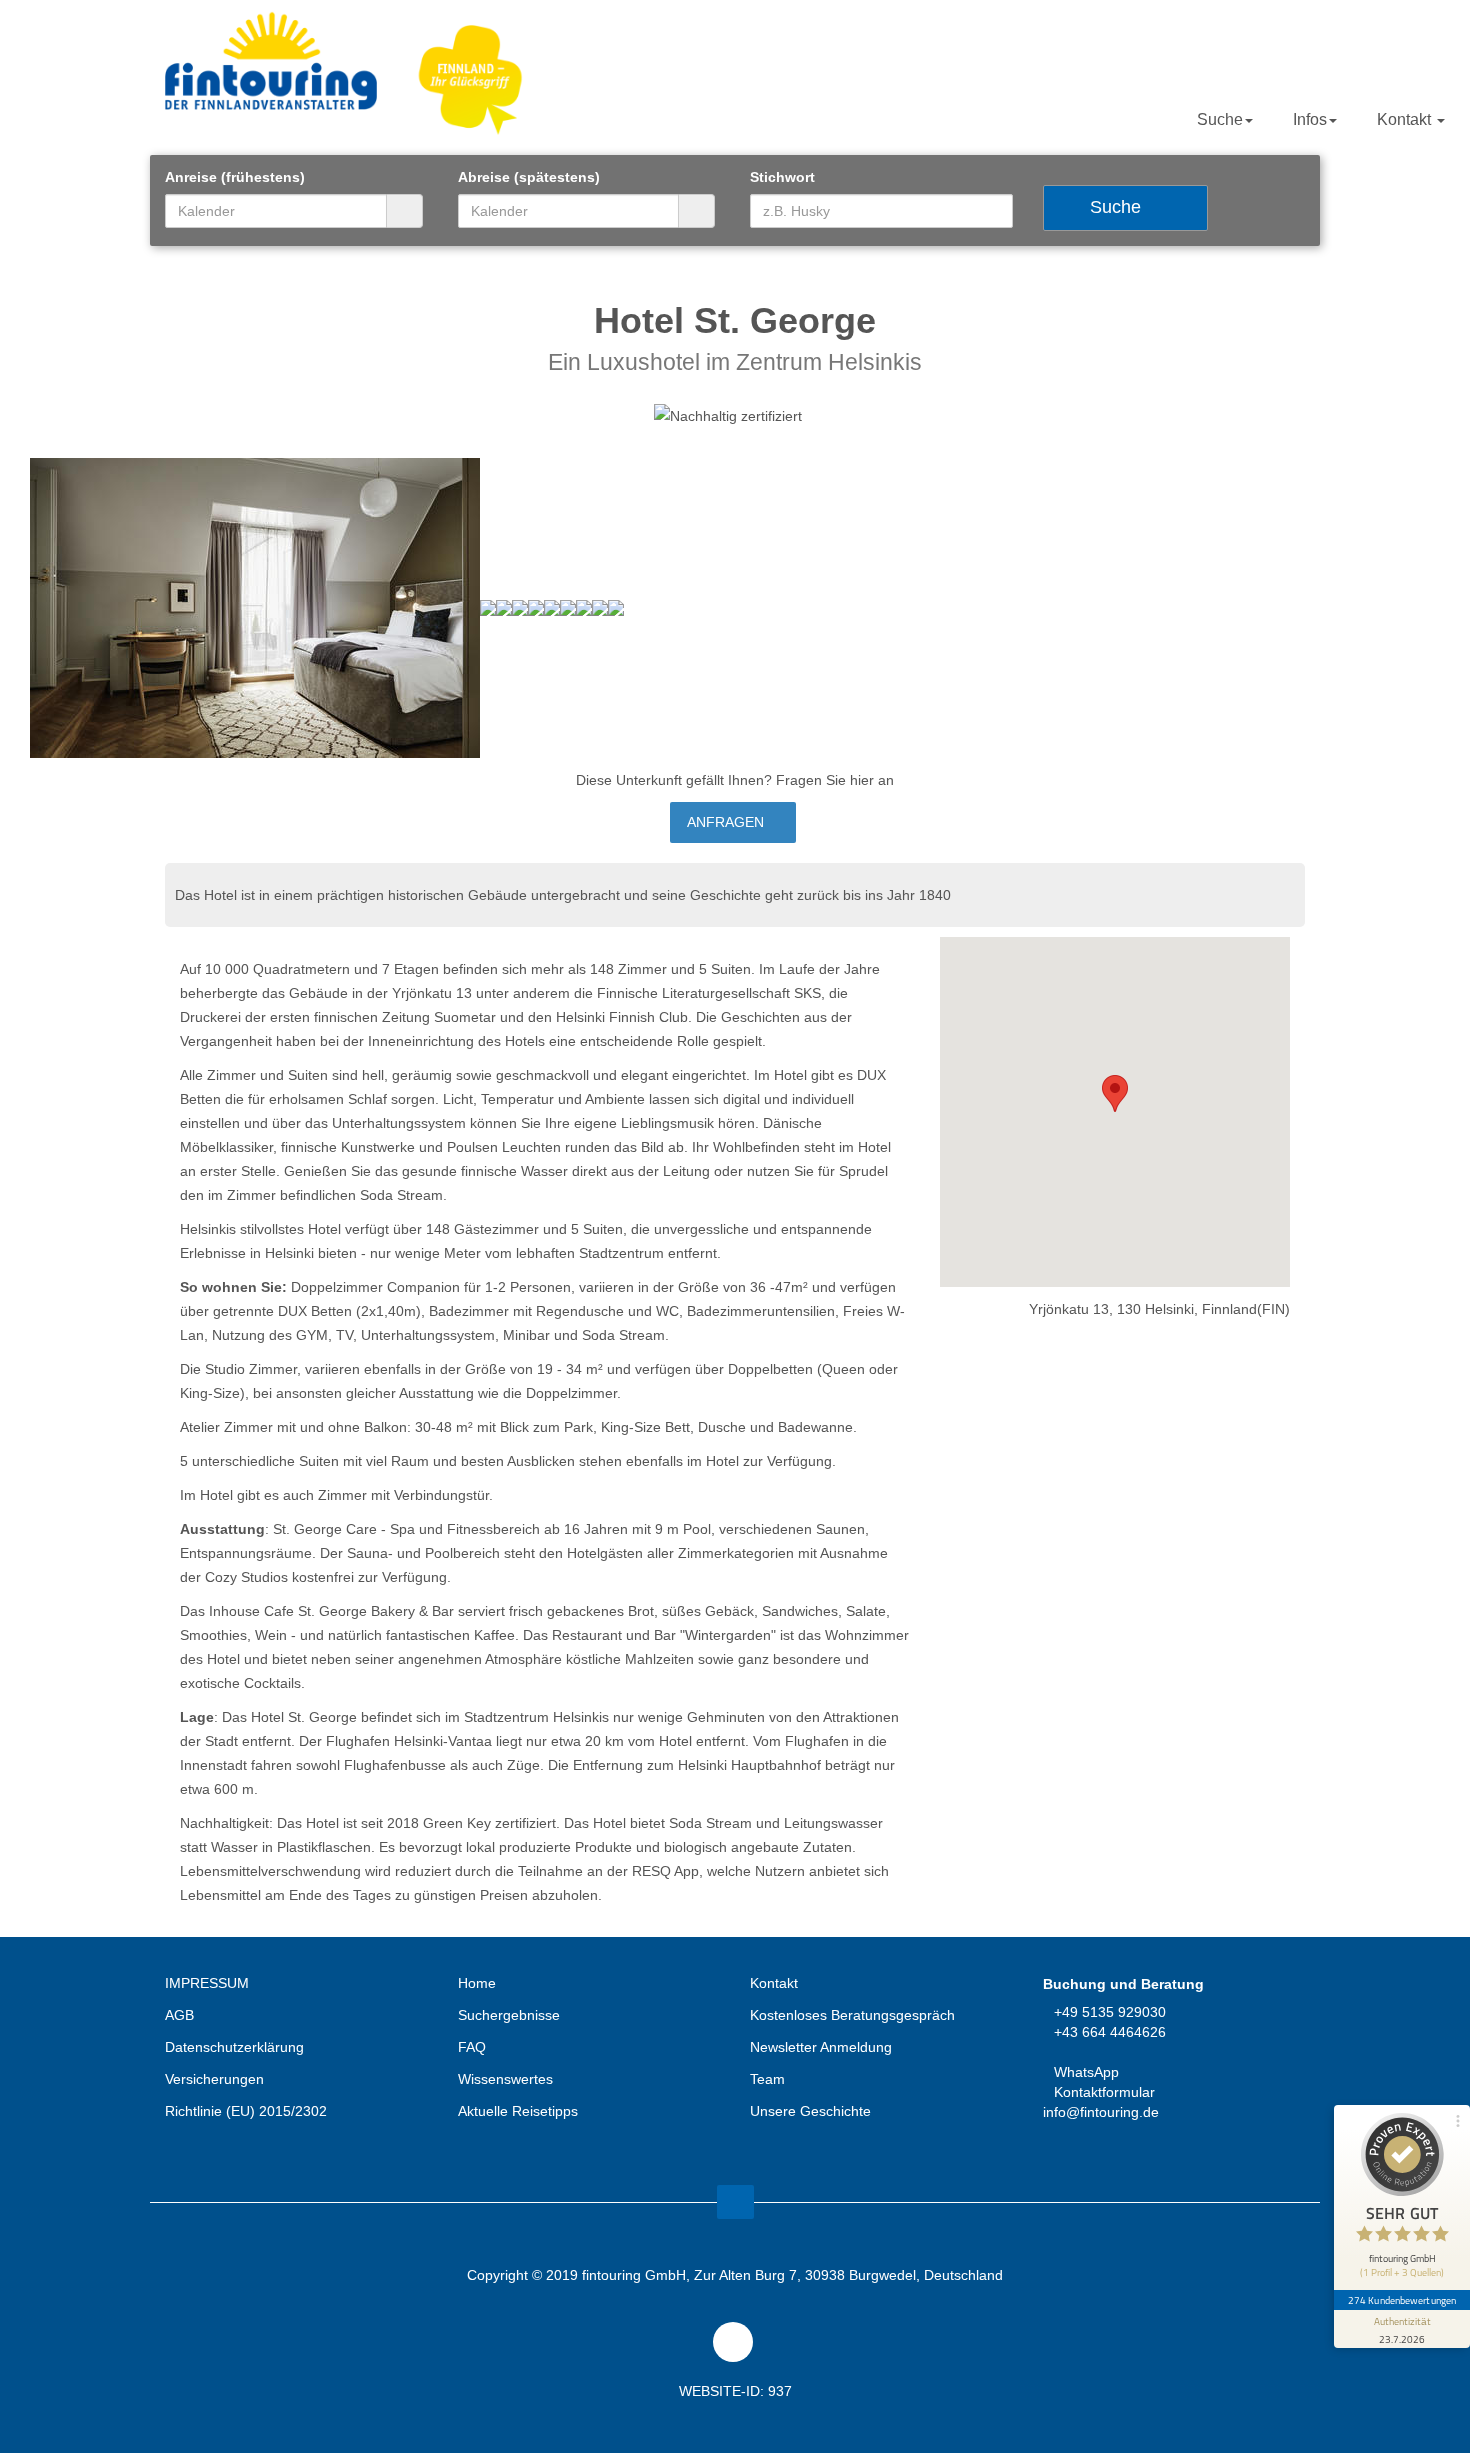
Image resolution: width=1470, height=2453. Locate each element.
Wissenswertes (505, 2079)
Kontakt (1406, 119)
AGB (179, 2015)
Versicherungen (214, 2079)
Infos (1310, 119)
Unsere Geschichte (810, 2111)
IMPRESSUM (207, 1983)
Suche (1220, 119)
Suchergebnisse (509, 2015)
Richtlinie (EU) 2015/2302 (246, 2111)
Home (477, 1983)
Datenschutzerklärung (234, 2047)
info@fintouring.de (1101, 2112)
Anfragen (727, 822)
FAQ (472, 2047)
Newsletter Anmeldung (821, 2047)
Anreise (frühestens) (235, 177)
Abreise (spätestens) (529, 177)
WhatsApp (1086, 2072)
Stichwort (782, 177)
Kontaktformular (1104, 2092)
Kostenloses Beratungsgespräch (852, 2015)
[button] (1115, 1093)
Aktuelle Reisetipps (518, 2111)
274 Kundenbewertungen (1402, 2300)
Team (767, 2079)
